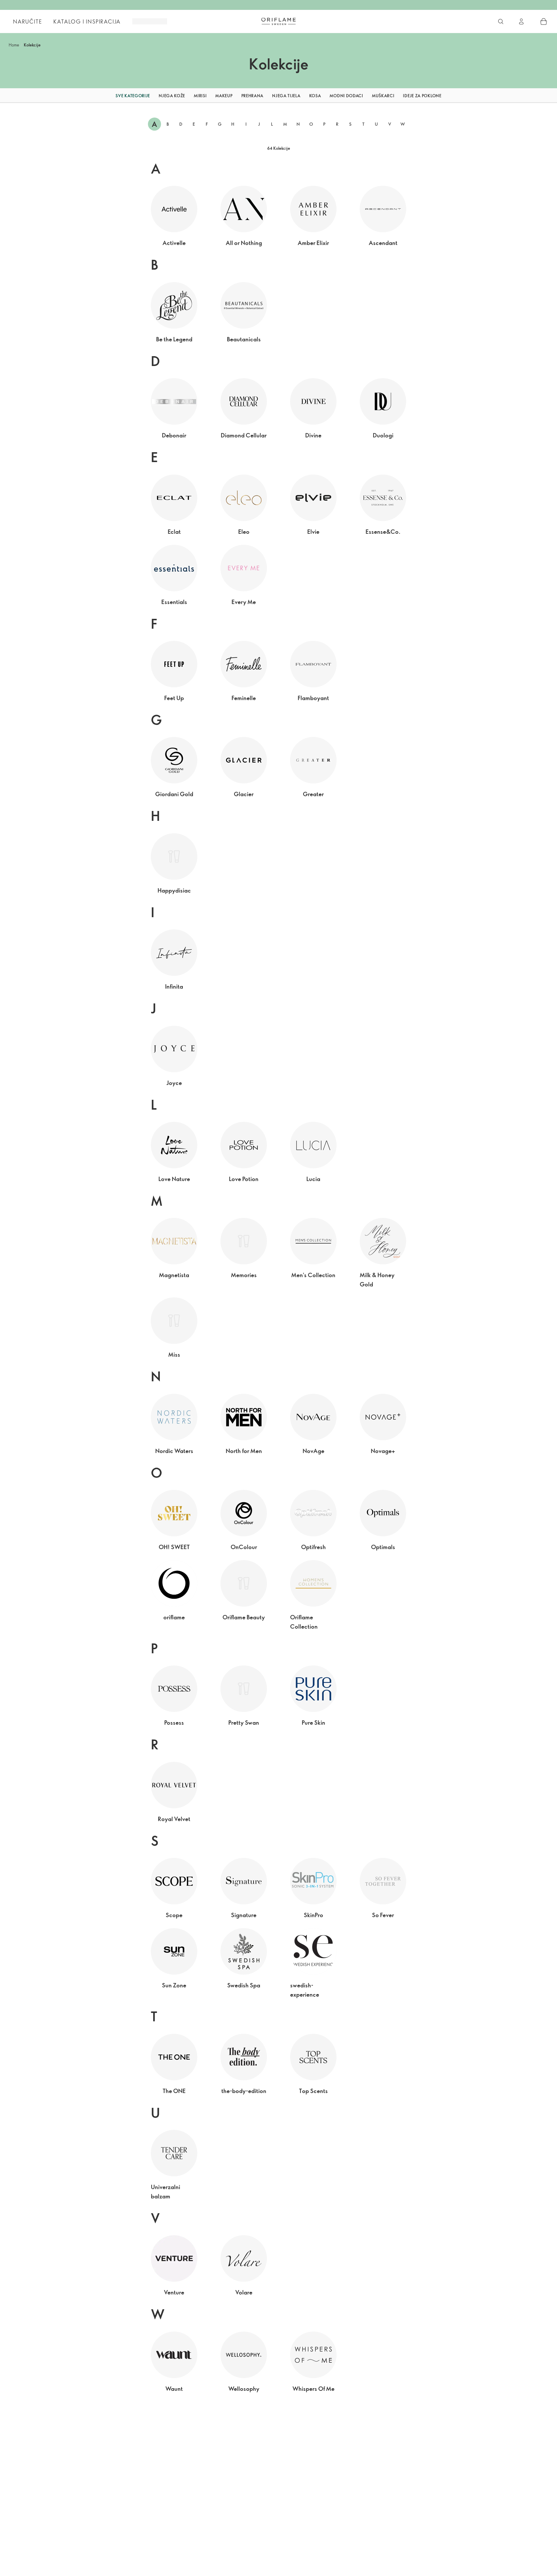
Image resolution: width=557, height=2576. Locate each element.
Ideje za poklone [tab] (422, 96)
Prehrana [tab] (253, 96)
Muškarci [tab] (383, 96)
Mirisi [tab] (200, 96)
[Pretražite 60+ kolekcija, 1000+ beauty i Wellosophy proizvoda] (501, 21)
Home (14, 45)
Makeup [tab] (224, 96)
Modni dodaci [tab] (346, 96)
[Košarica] (544, 21)
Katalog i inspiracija (87, 21)
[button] (100, 96)
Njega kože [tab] (172, 96)
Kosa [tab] (315, 96)
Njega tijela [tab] (286, 96)
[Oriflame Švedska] (278, 21)
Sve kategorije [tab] (133, 96)
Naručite (27, 21)
